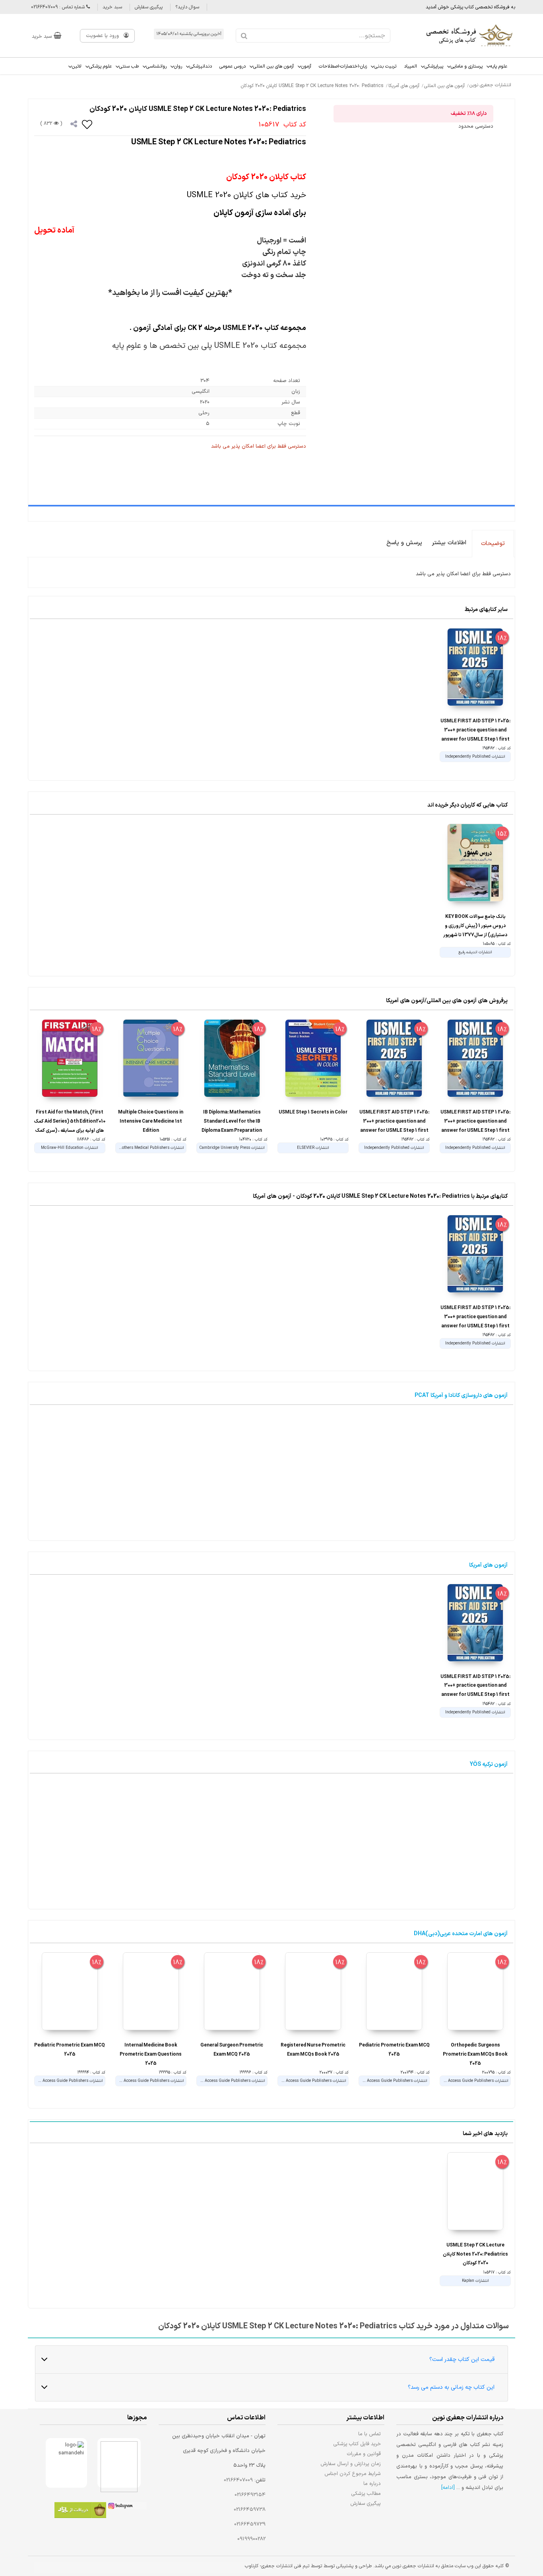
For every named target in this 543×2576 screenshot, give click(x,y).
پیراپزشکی (434, 66)
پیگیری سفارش (149, 7)
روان (178, 66)
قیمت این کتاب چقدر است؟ (462, 2360)
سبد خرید (112, 7)
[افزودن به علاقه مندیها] (87, 124)
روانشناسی (156, 66)
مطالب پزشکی (366, 2494)
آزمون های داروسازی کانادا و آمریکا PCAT (461, 1396)
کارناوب (252, 2566)
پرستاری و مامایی (467, 66)
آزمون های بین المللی (273, 66)
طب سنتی (129, 66)
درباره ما (372, 2484)
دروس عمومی (233, 66)
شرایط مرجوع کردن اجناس (353, 2474)
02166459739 (250, 2524)
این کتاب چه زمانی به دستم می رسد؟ (451, 2387)
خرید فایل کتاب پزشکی (357, 2444)
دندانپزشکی (201, 66)
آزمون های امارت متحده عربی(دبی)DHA (461, 1934)
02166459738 (250, 2510)
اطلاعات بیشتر (449, 543)
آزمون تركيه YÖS (489, 1764)
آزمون (306, 66)
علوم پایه (499, 66)
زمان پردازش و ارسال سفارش (351, 2464)
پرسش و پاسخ (404, 543)
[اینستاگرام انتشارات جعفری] (126, 2507)
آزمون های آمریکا (488, 1565)
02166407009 (238, 2480)
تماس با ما (369, 2434)
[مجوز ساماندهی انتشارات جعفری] (67, 2463)
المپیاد (410, 66)
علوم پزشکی (100, 66)
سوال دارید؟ (187, 7)
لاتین (77, 66)
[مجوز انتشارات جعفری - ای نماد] (119, 2463)
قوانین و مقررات (364, 2454)
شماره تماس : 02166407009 (59, 7)
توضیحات (493, 544)
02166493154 (250, 2495)
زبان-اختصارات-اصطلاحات (343, 66)
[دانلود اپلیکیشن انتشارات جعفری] (80, 2511)
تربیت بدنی (385, 66)
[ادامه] (448, 2488)
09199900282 (251, 2539)
